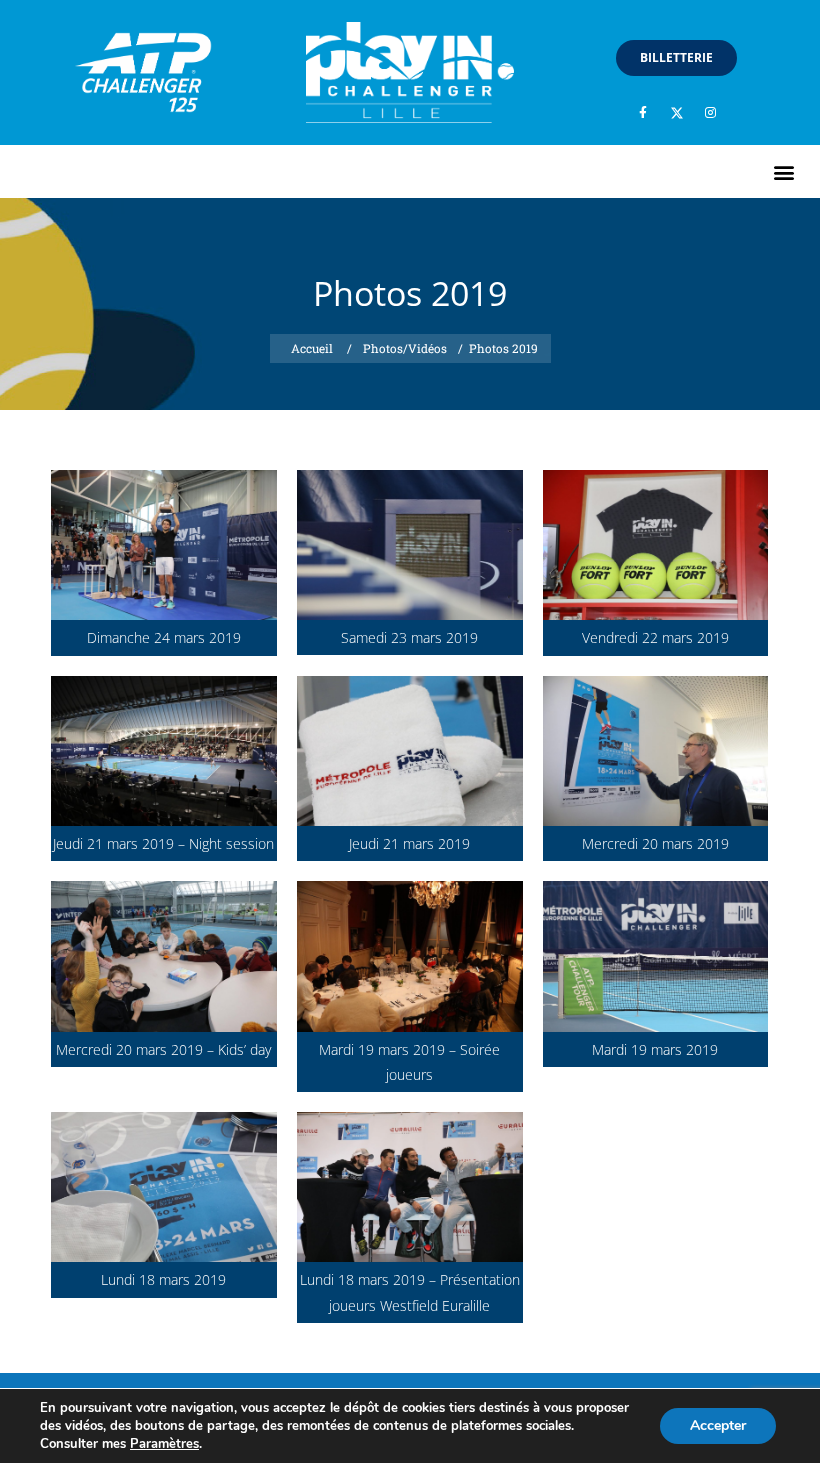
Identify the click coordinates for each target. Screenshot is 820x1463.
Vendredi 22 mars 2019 (655, 637)
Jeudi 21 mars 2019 (409, 843)
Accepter (718, 1425)
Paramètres (164, 1444)
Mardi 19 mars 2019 (655, 1049)
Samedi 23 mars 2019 (409, 637)
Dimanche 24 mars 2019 (164, 637)
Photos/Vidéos (405, 348)
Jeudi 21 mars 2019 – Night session (163, 843)
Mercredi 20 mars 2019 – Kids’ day (163, 1049)
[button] (783, 171)
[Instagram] (711, 113)
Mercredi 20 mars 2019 (655, 843)
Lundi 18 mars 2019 (163, 1279)
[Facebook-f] (643, 113)
